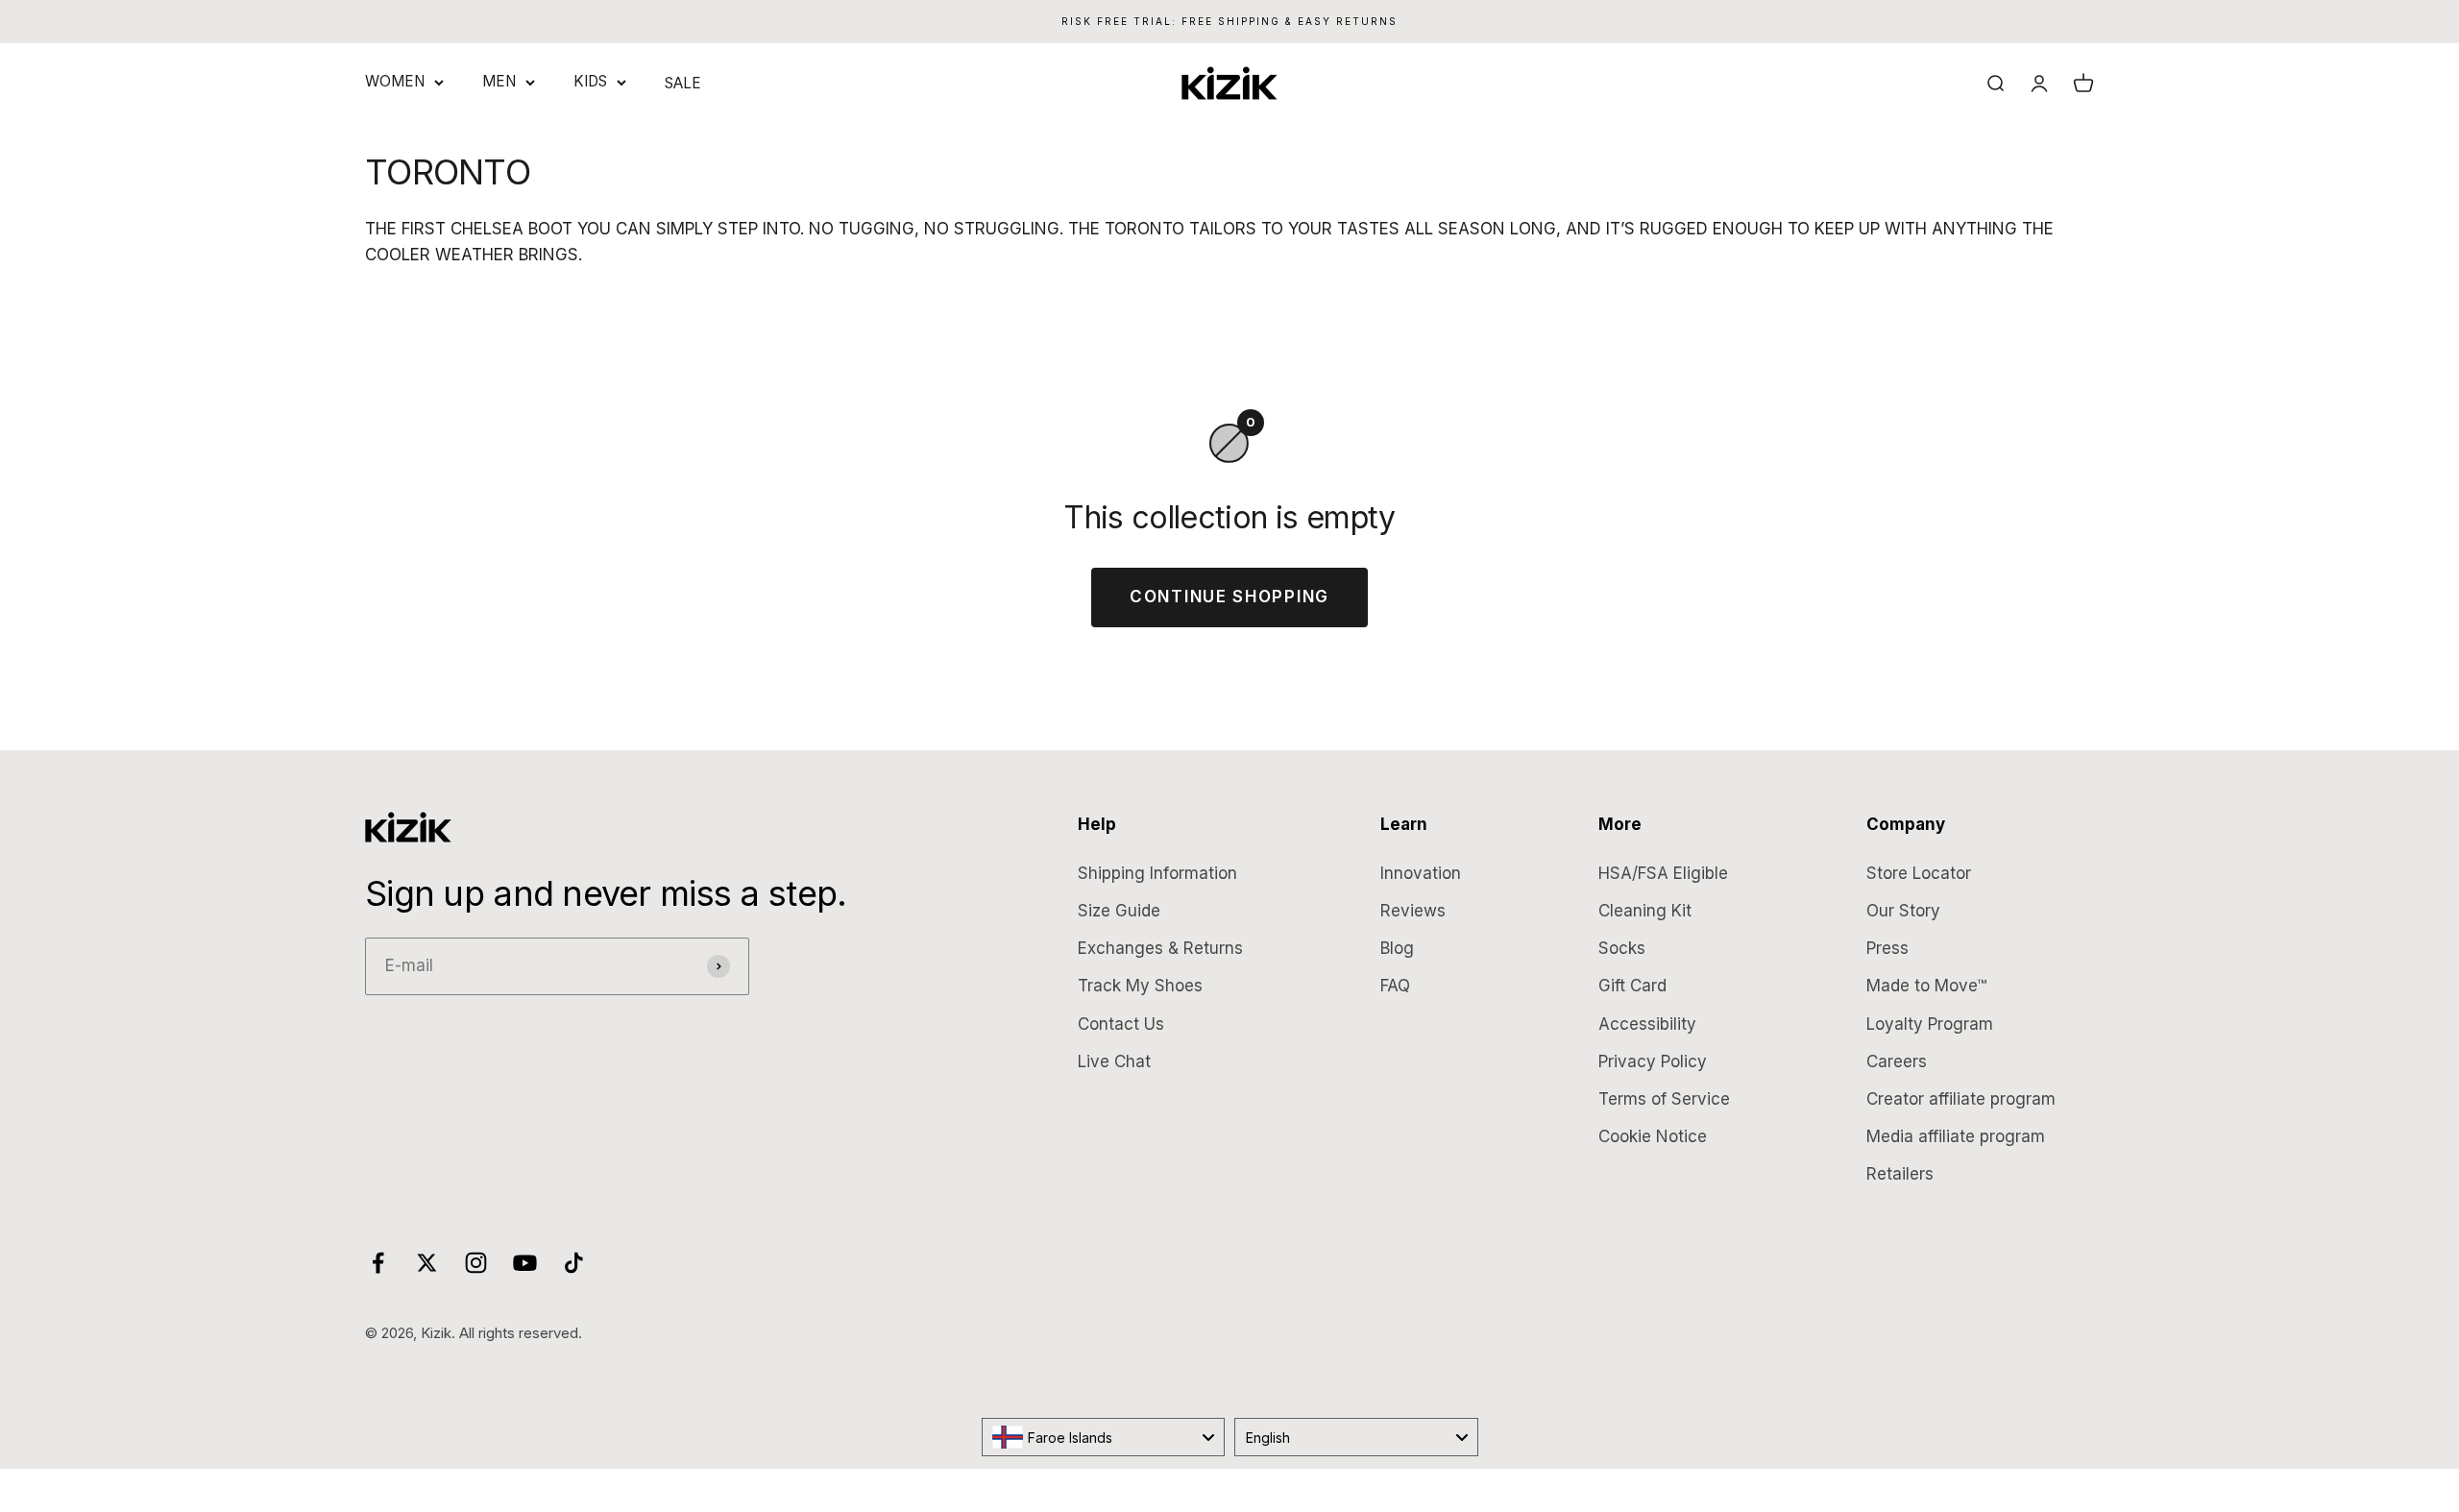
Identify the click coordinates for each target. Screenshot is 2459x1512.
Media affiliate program (1956, 1136)
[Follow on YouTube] (525, 1263)
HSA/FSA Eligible (1663, 873)
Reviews (1413, 911)
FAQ (1395, 986)
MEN (499, 81)
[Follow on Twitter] (427, 1263)
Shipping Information (1157, 873)
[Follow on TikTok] (574, 1263)
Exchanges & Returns (1160, 948)
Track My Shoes (1140, 986)
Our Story (1903, 911)
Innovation (1421, 873)
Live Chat (1114, 1061)
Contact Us (1121, 1024)
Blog (1397, 948)
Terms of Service (1664, 1099)
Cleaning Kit (1645, 911)
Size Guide (1119, 911)
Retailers (1900, 1174)
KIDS (590, 81)
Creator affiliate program (1961, 1099)
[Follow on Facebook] (378, 1263)
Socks (1622, 948)
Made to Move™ (1926, 986)
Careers (1897, 1061)
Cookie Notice (1653, 1136)
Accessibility (1647, 1024)
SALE (683, 83)
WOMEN (395, 81)
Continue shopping (1229, 597)
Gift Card (1632, 986)
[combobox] (1104, 1437)
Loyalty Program (1930, 1024)
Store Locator (1919, 873)
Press (1887, 948)
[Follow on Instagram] (476, 1263)
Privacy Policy (1653, 1061)
